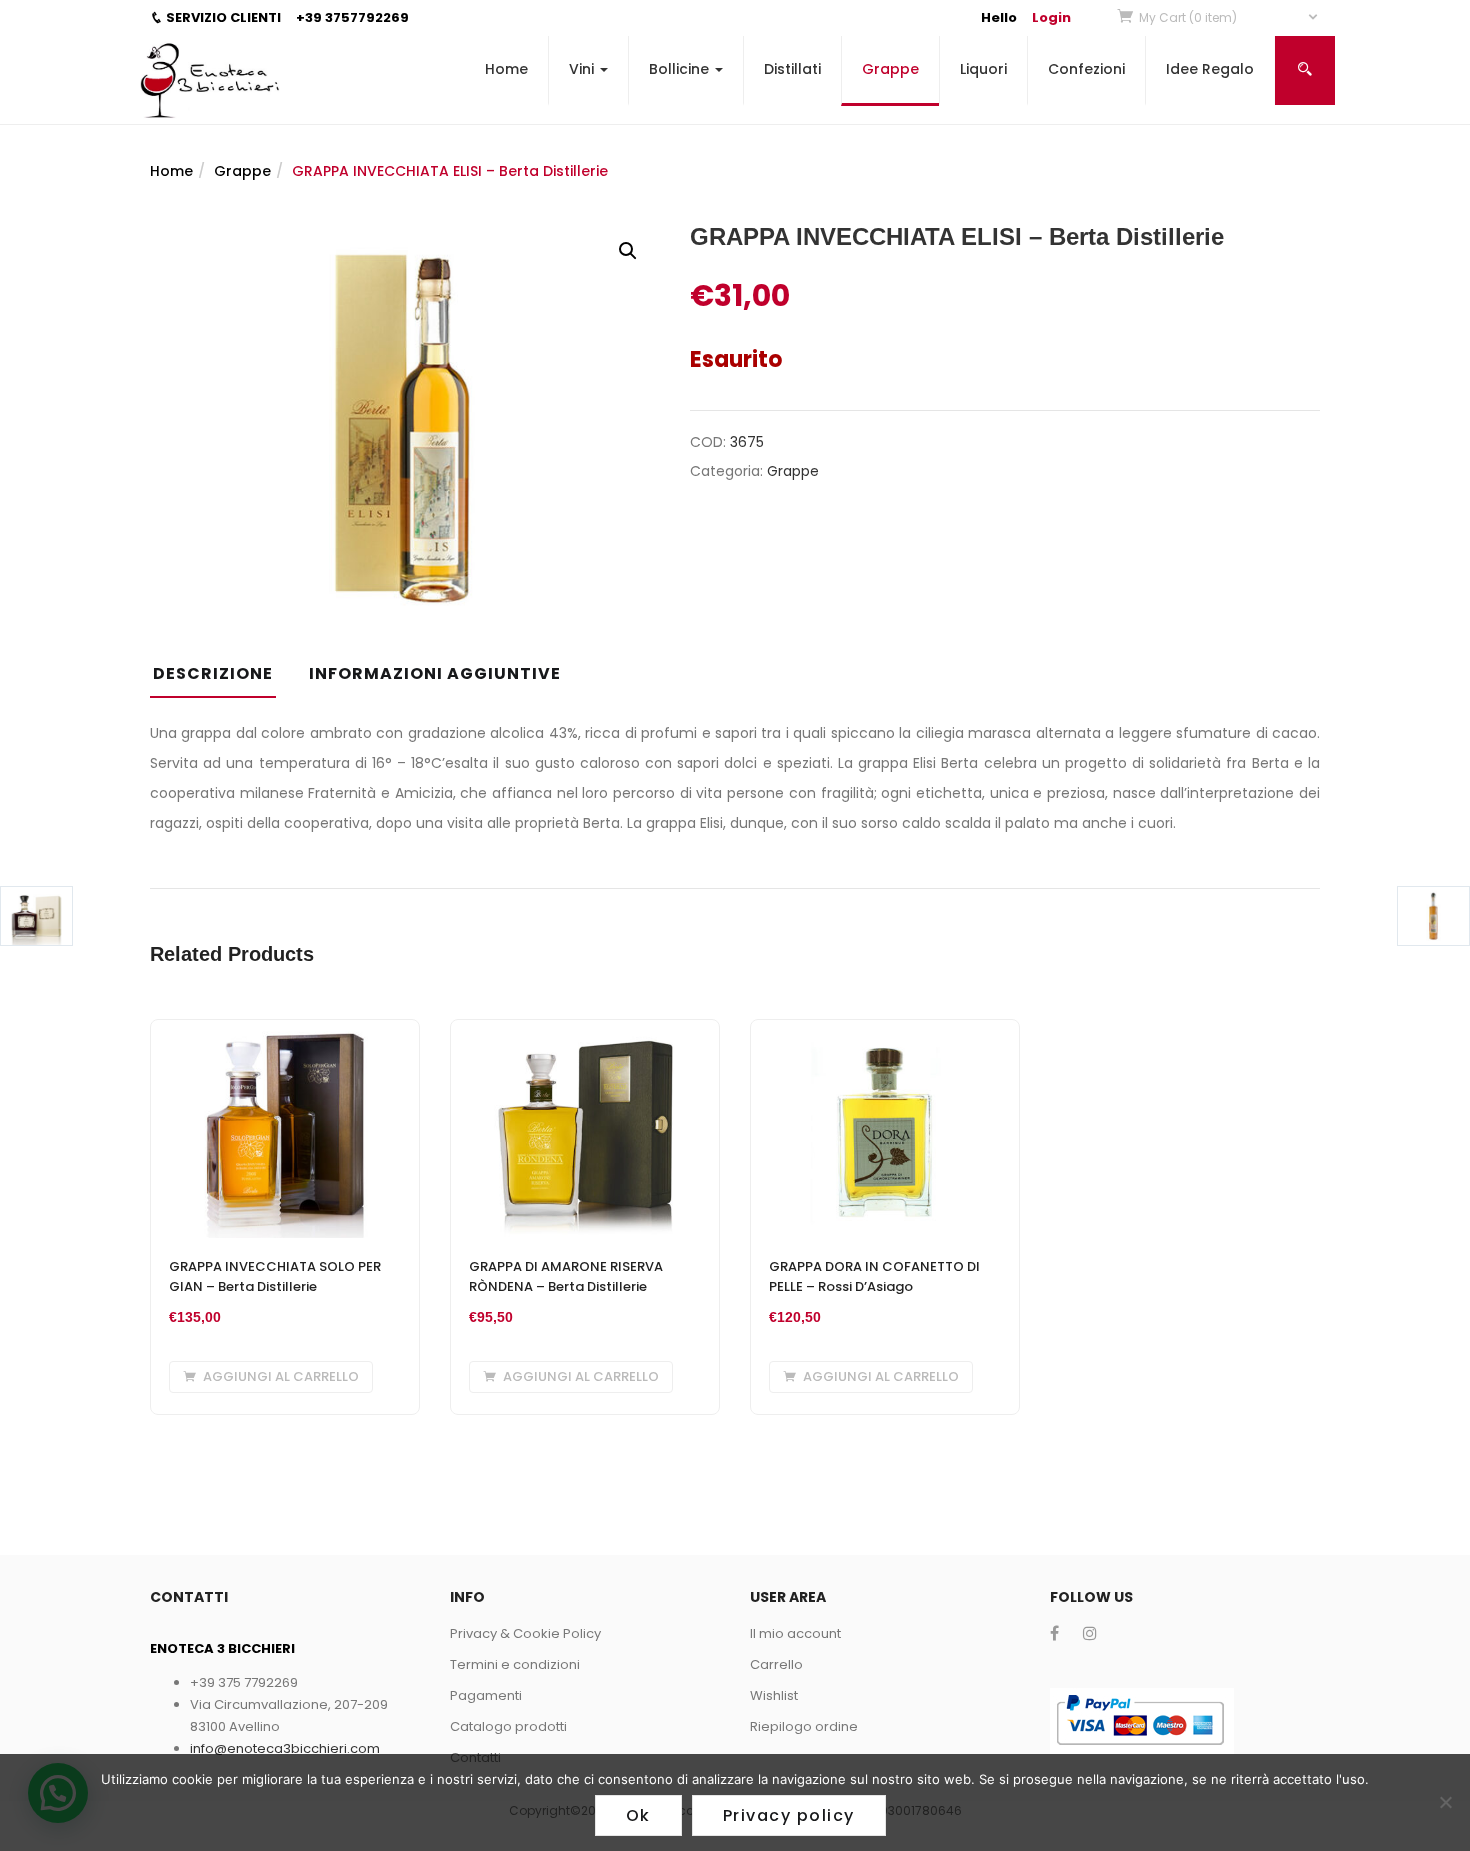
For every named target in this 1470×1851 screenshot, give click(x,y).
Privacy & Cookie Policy (525, 1633)
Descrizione (213, 673)
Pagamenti (486, 1695)
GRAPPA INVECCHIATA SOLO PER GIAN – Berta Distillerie (275, 1276)
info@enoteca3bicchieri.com (285, 1748)
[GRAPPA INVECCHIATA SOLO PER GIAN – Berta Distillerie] (285, 1032)
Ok (638, 1815)
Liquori (983, 69)
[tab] (220, 680)
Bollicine (681, 69)
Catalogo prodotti (508, 1726)
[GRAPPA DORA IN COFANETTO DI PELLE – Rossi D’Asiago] (885, 1032)
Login (1051, 17)
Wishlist (774, 1695)
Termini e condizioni (515, 1664)
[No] (1445, 1802)
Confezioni (1086, 69)
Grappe (890, 69)
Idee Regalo (1210, 69)
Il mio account (795, 1633)
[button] (1229, 17)
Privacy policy (789, 1815)
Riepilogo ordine (804, 1726)
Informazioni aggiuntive (435, 673)
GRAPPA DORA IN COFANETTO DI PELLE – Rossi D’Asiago (874, 1276)
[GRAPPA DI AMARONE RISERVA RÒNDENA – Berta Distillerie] (585, 1032)
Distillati (792, 69)
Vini (583, 69)
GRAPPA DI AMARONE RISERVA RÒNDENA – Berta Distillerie (566, 1276)
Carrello (776, 1664)
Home (506, 69)
